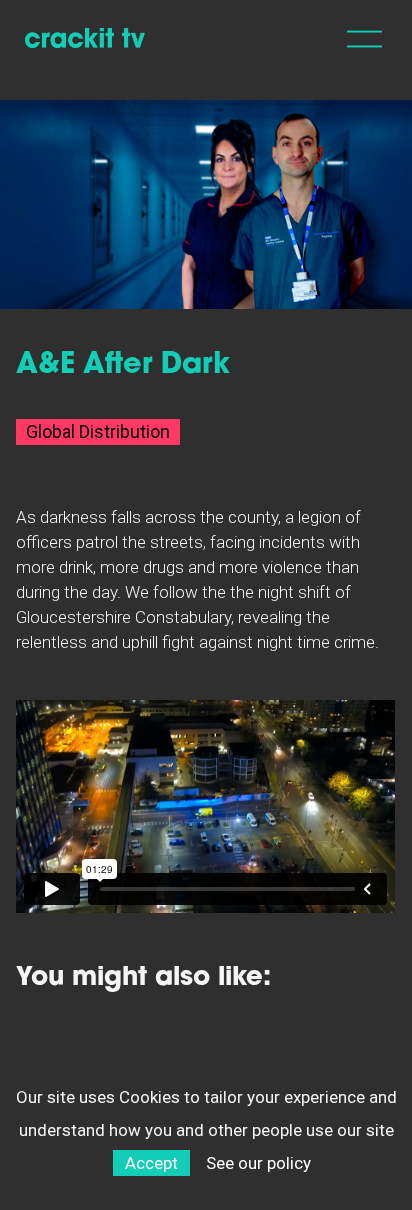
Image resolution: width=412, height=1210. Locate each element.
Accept (151, 1163)
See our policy (258, 1163)
